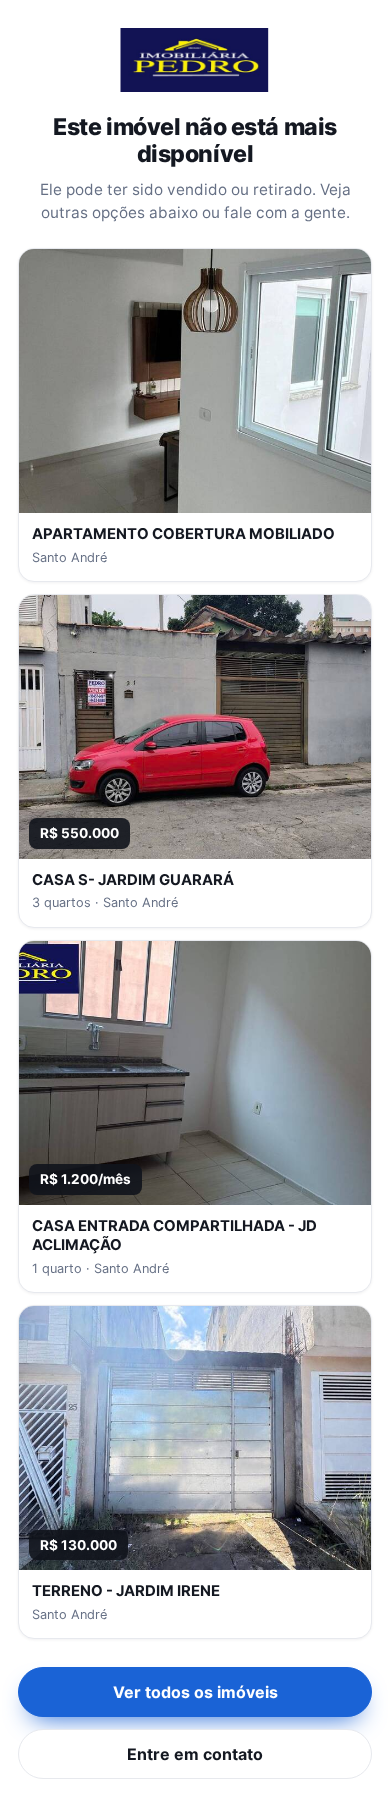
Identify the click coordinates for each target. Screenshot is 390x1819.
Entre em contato (195, 1754)
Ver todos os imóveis (195, 1692)
